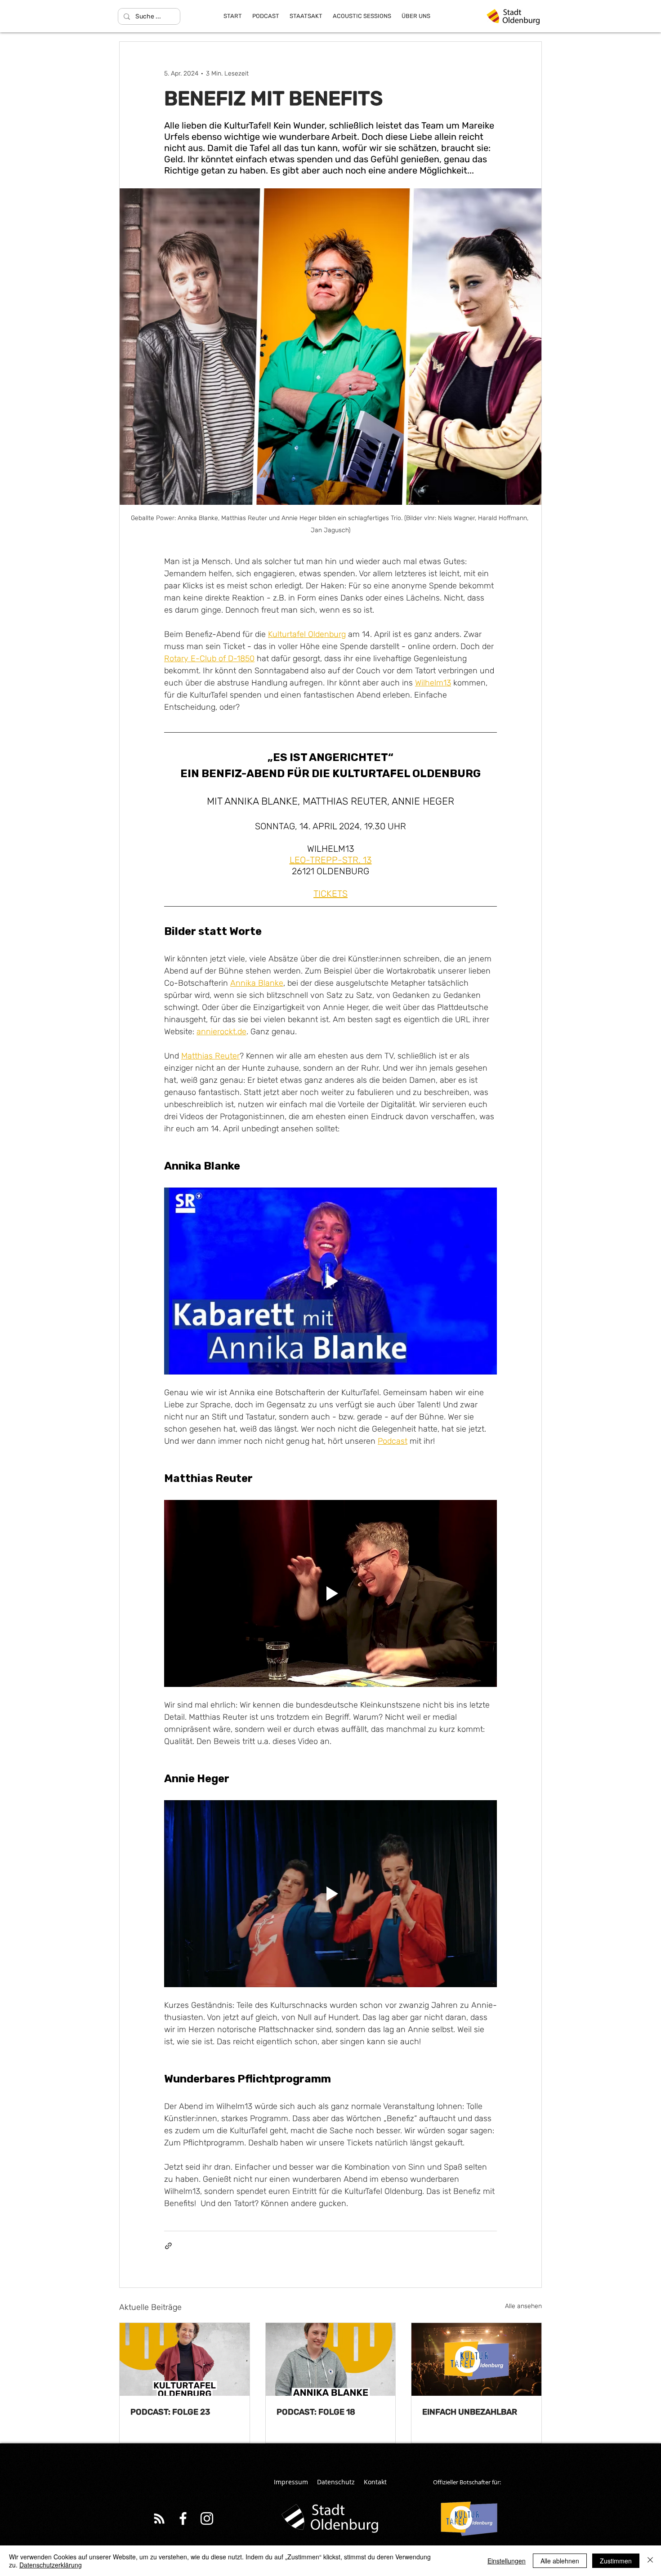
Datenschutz (336, 2482)
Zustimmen (616, 2561)
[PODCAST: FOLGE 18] (331, 2359)
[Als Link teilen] (168, 2246)
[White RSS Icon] (159, 2518)
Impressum (291, 2482)
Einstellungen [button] (507, 2561)
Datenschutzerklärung (51, 2565)
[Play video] (330, 1281)
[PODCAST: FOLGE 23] (185, 2359)
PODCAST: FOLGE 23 (170, 2412)
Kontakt (375, 2482)
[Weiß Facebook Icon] (183, 2518)
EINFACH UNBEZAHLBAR (470, 2412)
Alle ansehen (523, 2306)
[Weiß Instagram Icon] (207, 2518)
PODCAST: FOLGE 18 (316, 2412)
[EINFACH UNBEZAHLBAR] (476, 2359)
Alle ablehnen (560, 2561)
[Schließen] (650, 2561)
